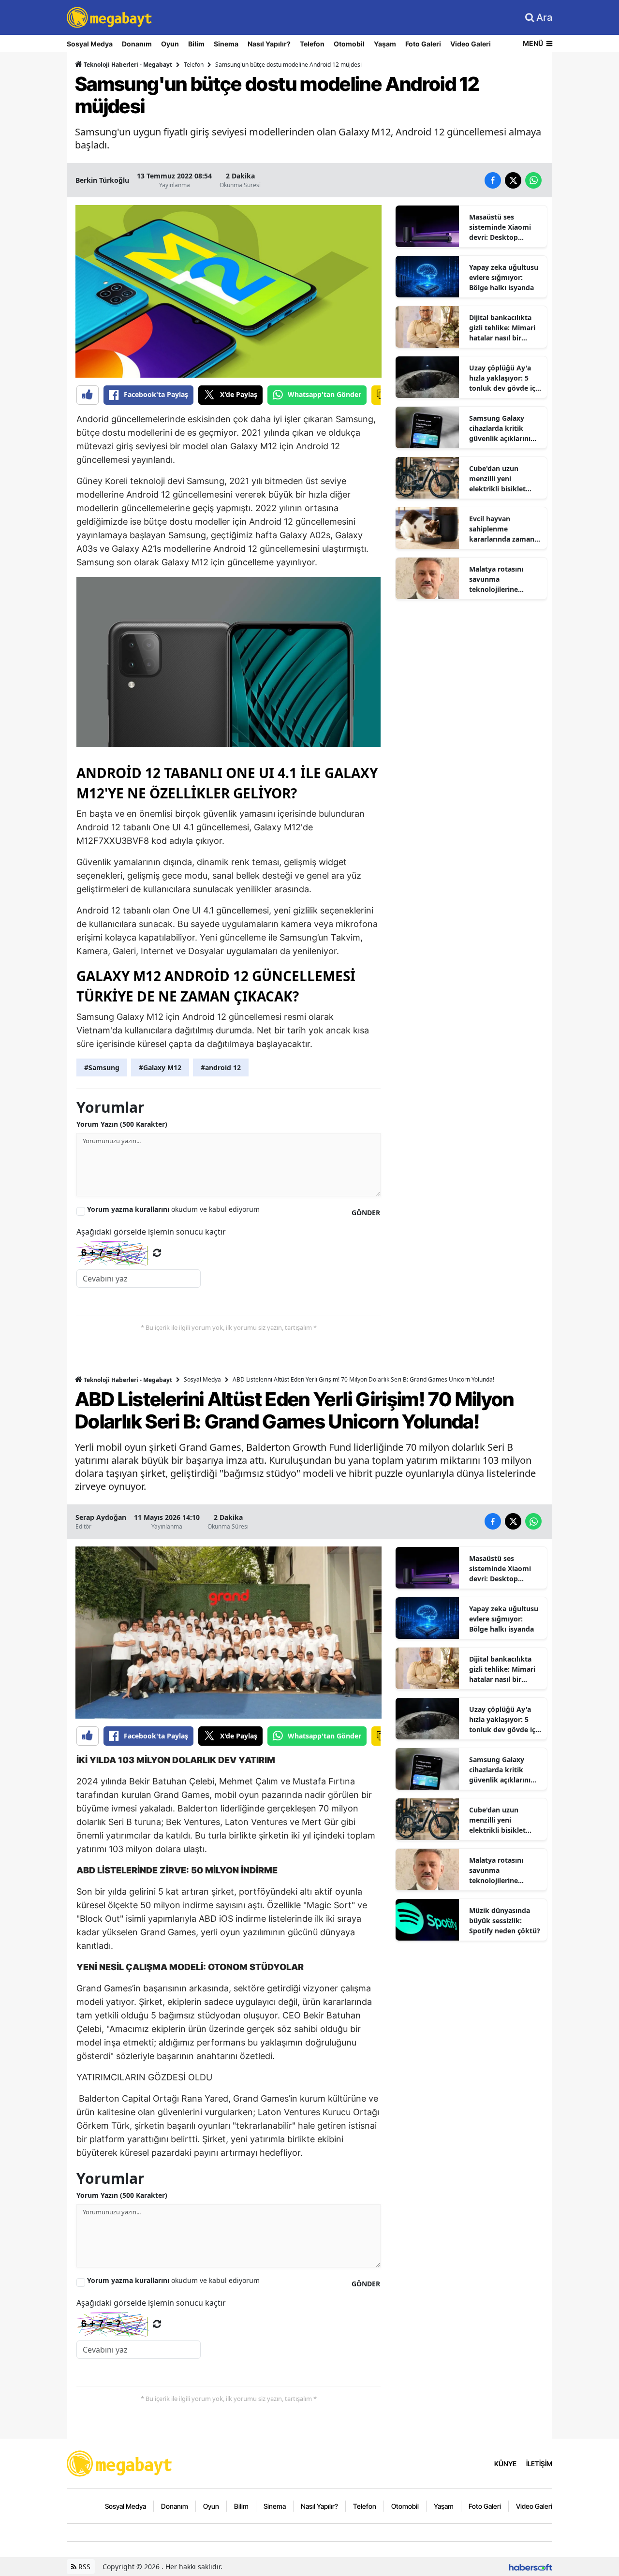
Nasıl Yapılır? (269, 44)
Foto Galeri (423, 44)
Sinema (226, 44)
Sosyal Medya (90, 44)
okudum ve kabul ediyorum (173, 1209)
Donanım (137, 44)
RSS (83, 2567)
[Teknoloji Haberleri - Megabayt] (120, 2462)
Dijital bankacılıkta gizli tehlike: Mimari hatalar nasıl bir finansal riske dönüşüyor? (502, 328)
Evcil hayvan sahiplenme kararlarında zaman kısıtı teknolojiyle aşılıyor (502, 529)
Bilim (196, 44)
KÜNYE (505, 2464)
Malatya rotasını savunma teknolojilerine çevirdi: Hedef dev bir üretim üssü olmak (505, 579)
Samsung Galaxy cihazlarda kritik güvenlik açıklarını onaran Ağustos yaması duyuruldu (500, 428)
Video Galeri (471, 44)
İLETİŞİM (539, 2464)
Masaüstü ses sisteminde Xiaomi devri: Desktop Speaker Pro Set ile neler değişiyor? (501, 227)
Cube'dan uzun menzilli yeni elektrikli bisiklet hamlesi (497, 479)
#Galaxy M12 (160, 1067)
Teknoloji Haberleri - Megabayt (127, 65)
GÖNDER (366, 1213)
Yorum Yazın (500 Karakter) (122, 1124)
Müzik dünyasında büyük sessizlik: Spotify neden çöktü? (505, 1921)
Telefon (312, 44)
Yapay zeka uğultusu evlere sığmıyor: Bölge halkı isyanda (504, 277)
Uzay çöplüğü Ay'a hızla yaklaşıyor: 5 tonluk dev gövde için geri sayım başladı (505, 378)
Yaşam (385, 44)
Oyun (170, 44)
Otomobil (349, 44)
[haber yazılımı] (531, 2567)
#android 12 (221, 1067)
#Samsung (102, 1067)
